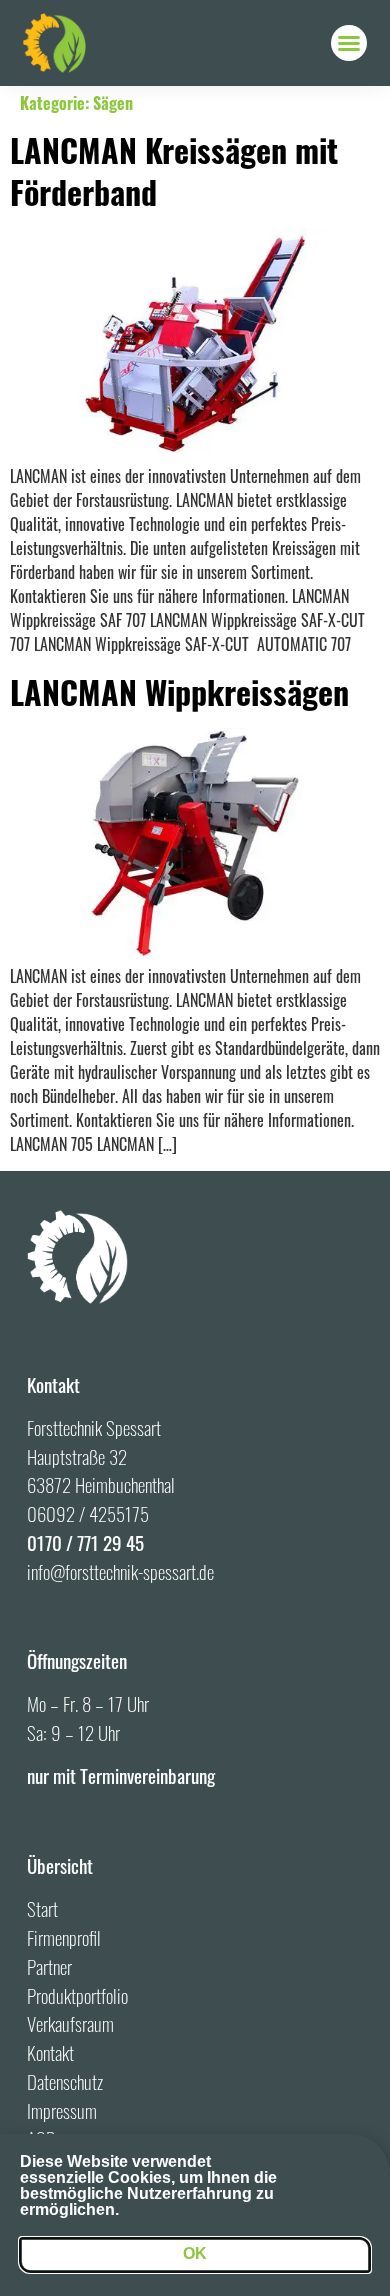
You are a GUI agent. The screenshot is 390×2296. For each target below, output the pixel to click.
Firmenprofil (64, 1937)
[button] (349, 43)
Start (42, 1908)
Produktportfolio (77, 1995)
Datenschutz (65, 2081)
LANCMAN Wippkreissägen (179, 691)
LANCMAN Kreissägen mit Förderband (174, 170)
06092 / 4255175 (88, 1513)
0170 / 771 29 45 (85, 1542)
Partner (49, 1966)
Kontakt (50, 2052)
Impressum (62, 2110)
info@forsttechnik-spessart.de (120, 1571)
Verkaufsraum (70, 2023)
